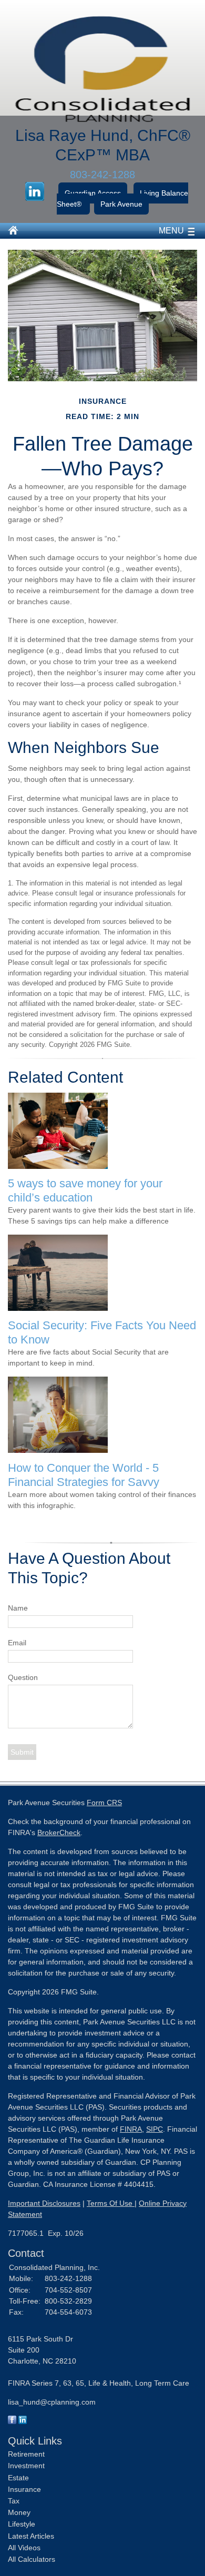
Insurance (24, 2489)
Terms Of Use (111, 2203)
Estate (18, 2478)
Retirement (26, 2454)
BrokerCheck (59, 1832)
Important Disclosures (44, 2203)
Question (23, 1677)
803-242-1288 (102, 175)
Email (17, 1643)
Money (19, 2512)
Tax (14, 2501)
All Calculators (32, 2559)
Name (18, 1608)
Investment (26, 2466)
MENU (171, 231)
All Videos (24, 2548)
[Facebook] (12, 2421)
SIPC (155, 2129)
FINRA (131, 2129)
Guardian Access (93, 193)
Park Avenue (121, 204)
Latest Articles (31, 2536)
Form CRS (104, 1803)
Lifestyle (22, 2524)
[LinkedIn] (23, 2421)
